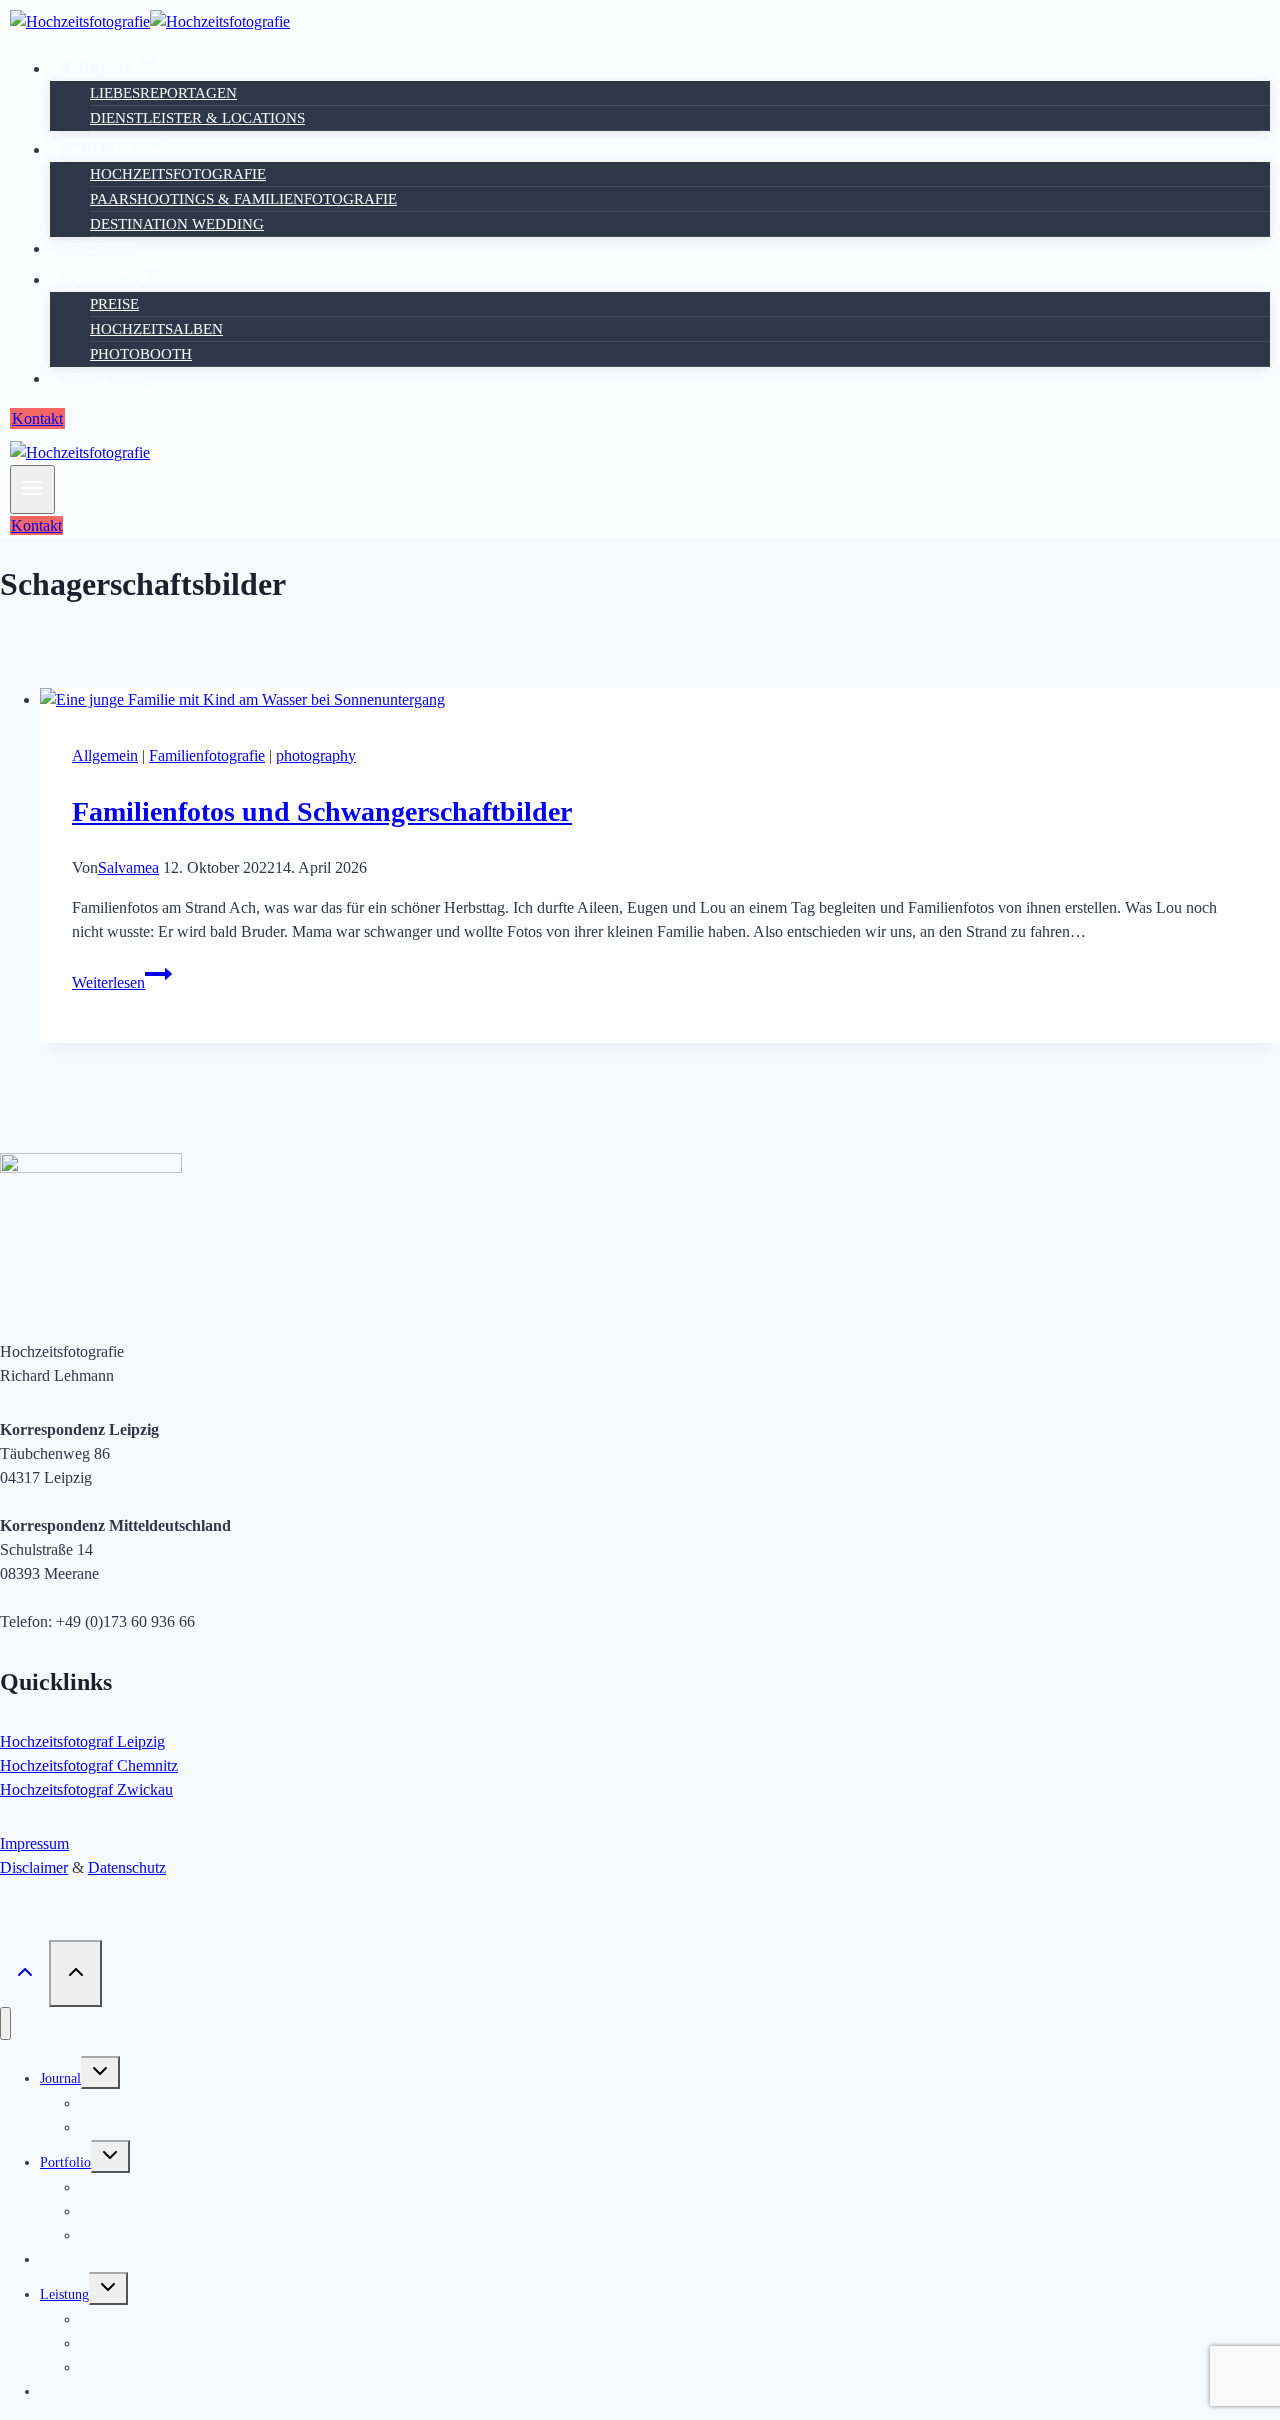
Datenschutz (127, 1867)
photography (316, 755)
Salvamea (128, 867)
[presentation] (660, 700)
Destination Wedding (177, 224)
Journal (60, 2078)
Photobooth (141, 354)
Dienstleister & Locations (197, 118)
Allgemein (105, 755)
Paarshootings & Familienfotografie (243, 199)
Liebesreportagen (163, 93)
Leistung (64, 2294)
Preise (114, 304)
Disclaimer (34, 1867)
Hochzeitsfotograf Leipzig (82, 1741)
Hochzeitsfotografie (178, 174)
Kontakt (37, 418)
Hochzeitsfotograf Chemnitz (89, 1765)
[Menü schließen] (5, 2023)
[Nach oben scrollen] (24, 1973)
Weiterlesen (122, 982)
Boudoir (97, 248)
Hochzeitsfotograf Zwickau (86, 1789)
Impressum (34, 1843)
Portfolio (65, 2162)
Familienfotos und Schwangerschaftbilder (322, 811)
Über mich (105, 378)
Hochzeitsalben (156, 329)
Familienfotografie (207, 755)
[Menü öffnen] (32, 489)
